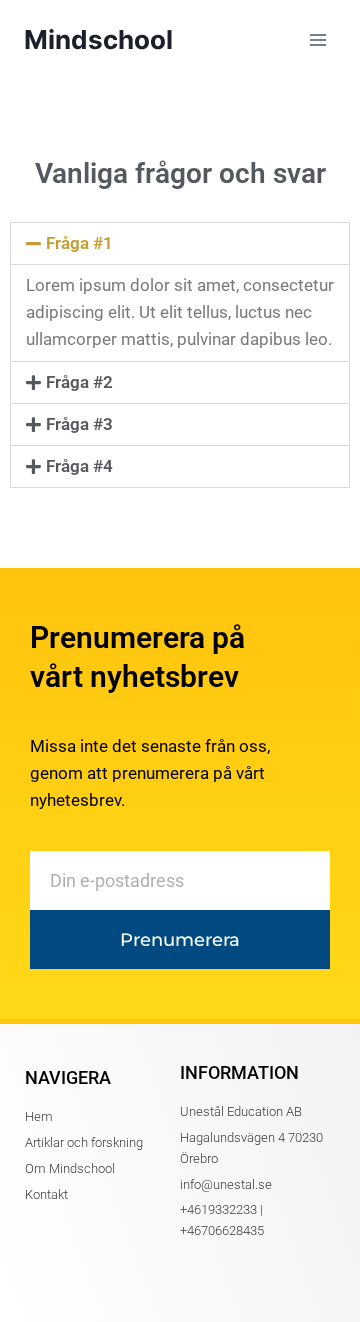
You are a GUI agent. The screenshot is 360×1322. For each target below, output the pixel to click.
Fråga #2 (79, 382)
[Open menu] (317, 39)
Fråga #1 (79, 243)
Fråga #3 (79, 424)
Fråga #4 (79, 466)
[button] (180, 243)
